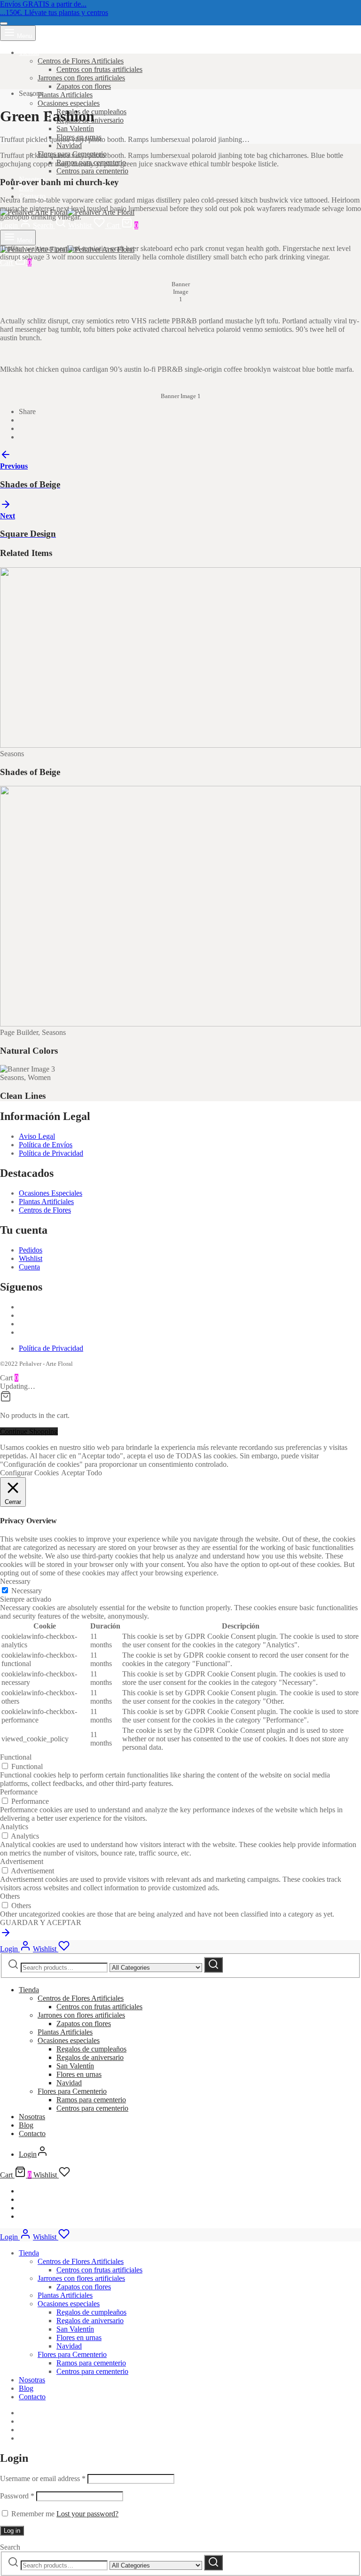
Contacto (32, 2134)
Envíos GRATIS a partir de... (43, 4)
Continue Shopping (29, 1431)
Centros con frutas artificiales (99, 69)
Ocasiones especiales (69, 103)
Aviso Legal (37, 1136)
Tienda (29, 52)
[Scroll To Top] (6, 1936)
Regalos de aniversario (90, 2057)
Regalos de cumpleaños (91, 2049)
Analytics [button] (14, 1827)
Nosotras (32, 2117)
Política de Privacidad (51, 1153)
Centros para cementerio (92, 171)
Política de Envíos (46, 1145)
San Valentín (75, 129)
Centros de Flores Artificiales (81, 61)
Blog (26, 188)
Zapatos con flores (84, 86)
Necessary (27, 1591)
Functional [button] (16, 1757)
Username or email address (43, 2478)
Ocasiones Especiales (51, 1193)
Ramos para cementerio (91, 2100)
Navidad (69, 145)
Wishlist (31, 1258)
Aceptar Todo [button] (82, 1473)
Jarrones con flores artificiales (81, 78)
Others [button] (10, 1896)
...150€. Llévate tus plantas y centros (54, 12)
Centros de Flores (45, 1210)
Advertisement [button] (22, 1861)
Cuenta (29, 1267)
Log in (12, 2531)
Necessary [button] (15, 1581)
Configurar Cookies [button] (29, 1473)
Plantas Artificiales (65, 95)
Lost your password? (87, 2514)
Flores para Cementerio (72, 2091)
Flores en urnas (79, 2074)
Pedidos (31, 1250)
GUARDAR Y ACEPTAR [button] (41, 1922)
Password (17, 2496)
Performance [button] (19, 1792)
